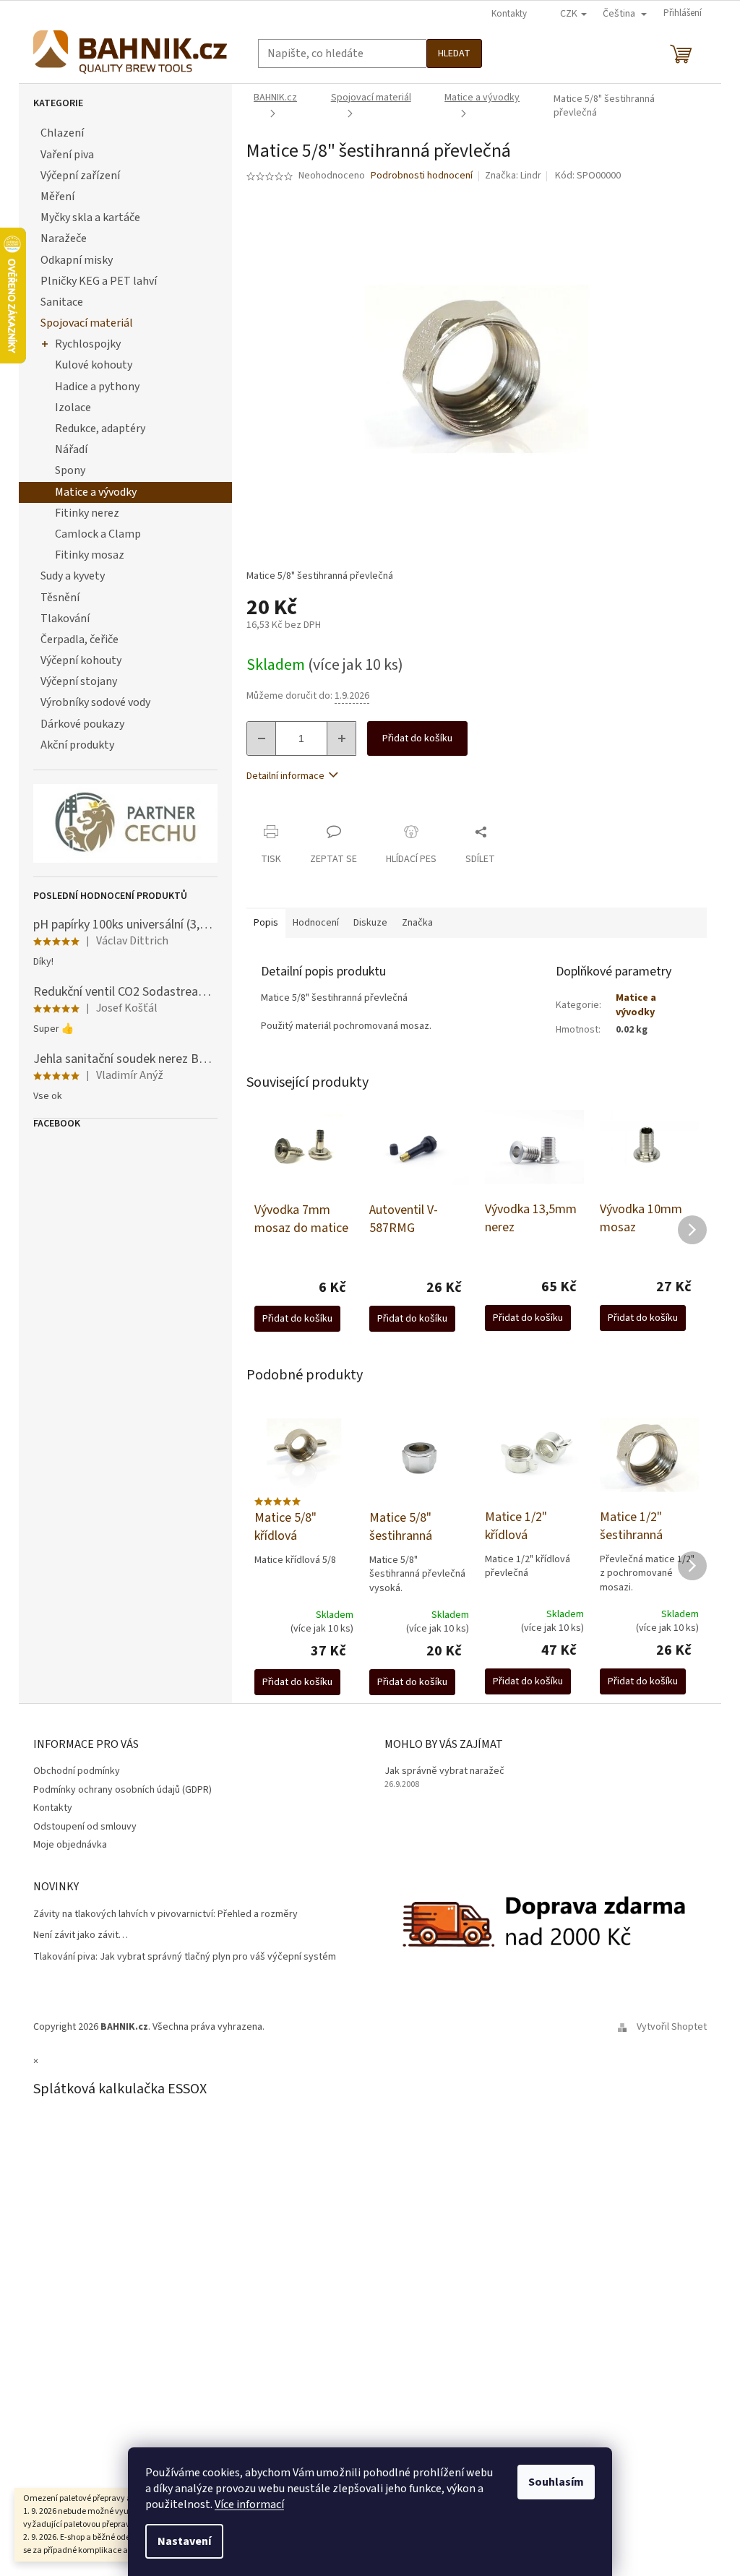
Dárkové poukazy (82, 724)
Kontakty (509, 14)
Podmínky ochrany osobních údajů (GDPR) (122, 1790)
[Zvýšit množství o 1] (341, 738)
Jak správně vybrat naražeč (444, 1771)
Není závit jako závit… (81, 1935)
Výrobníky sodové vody (95, 702)
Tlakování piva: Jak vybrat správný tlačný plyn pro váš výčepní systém (185, 1957)
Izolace (73, 408)
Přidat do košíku (417, 738)
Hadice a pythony (97, 387)
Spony (70, 470)
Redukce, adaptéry (100, 428)
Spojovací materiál (87, 323)
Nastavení (184, 2541)
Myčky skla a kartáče (90, 217)
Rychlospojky (88, 344)
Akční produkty (77, 745)
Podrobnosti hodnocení (422, 176)
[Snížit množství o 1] (262, 738)
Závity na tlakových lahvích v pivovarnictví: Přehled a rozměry (165, 1914)
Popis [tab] (266, 923)
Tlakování (65, 619)
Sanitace (62, 302)
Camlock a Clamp (98, 534)
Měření (57, 197)
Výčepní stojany (79, 681)
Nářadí (71, 449)
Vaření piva (67, 155)
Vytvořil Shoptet (672, 2027)
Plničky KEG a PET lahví (99, 281)
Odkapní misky (77, 260)
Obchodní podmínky (77, 1771)
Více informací (249, 2504)
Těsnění (60, 598)
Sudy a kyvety (73, 576)
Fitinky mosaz (90, 555)
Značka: (513, 176)
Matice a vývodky (96, 492)
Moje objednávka (70, 1845)
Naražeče (64, 238)
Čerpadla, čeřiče (79, 639)
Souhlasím (556, 2482)
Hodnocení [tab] (316, 923)
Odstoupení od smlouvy (85, 1827)
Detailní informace (285, 776)
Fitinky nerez (87, 513)
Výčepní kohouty (81, 660)
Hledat (454, 53)
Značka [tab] (417, 923)
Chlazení (62, 133)
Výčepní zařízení (80, 176)
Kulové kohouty (94, 365)
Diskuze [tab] (370, 923)
